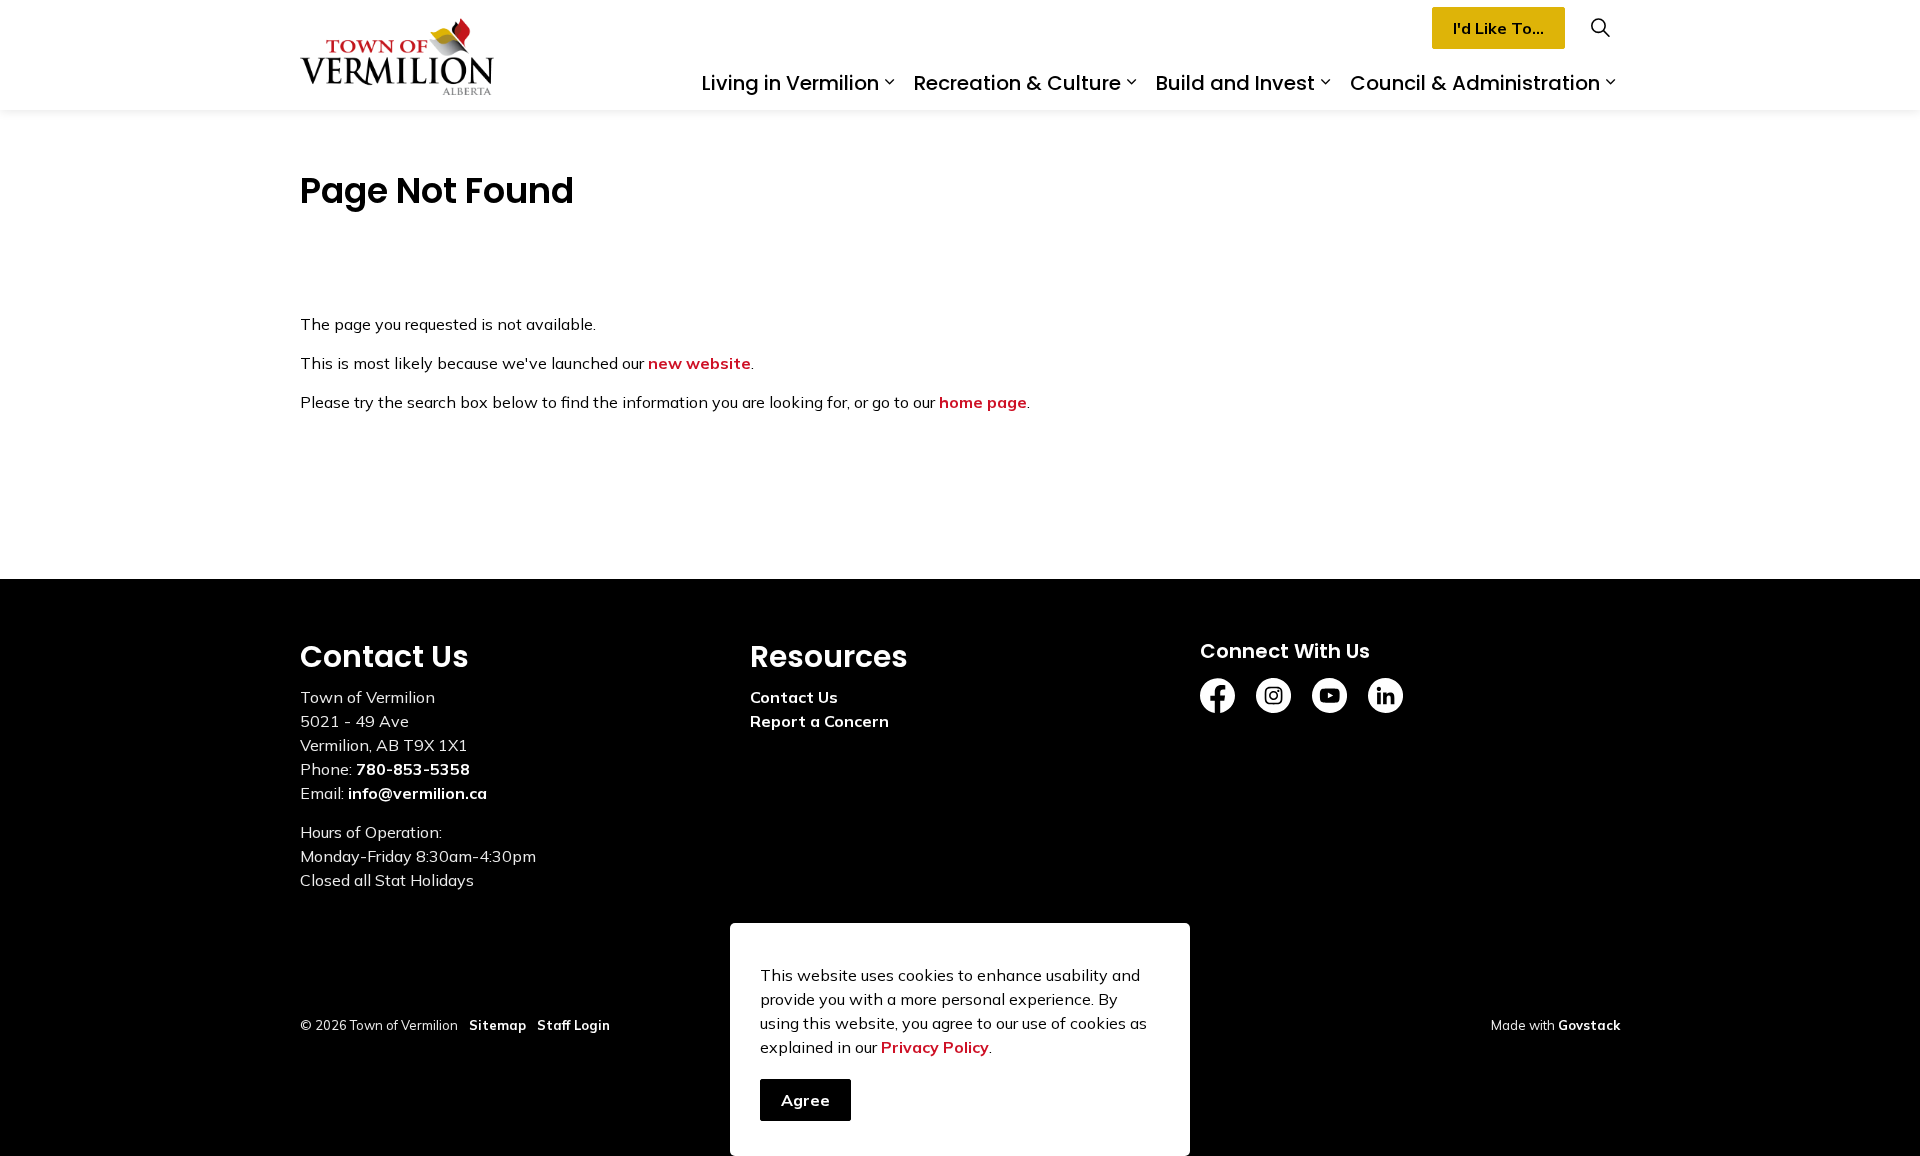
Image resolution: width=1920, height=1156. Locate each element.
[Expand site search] (1600, 27)
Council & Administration (1475, 83)
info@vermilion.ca (417, 793)
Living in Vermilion (790, 83)
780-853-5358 (413, 769)
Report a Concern (819, 721)
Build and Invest (1235, 83)
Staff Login (573, 1025)
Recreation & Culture (1017, 83)
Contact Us (794, 697)
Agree (805, 1100)
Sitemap (497, 1025)
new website (699, 363)
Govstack (1589, 1025)
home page (983, 402)
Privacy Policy (935, 1047)
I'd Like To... (1498, 28)
